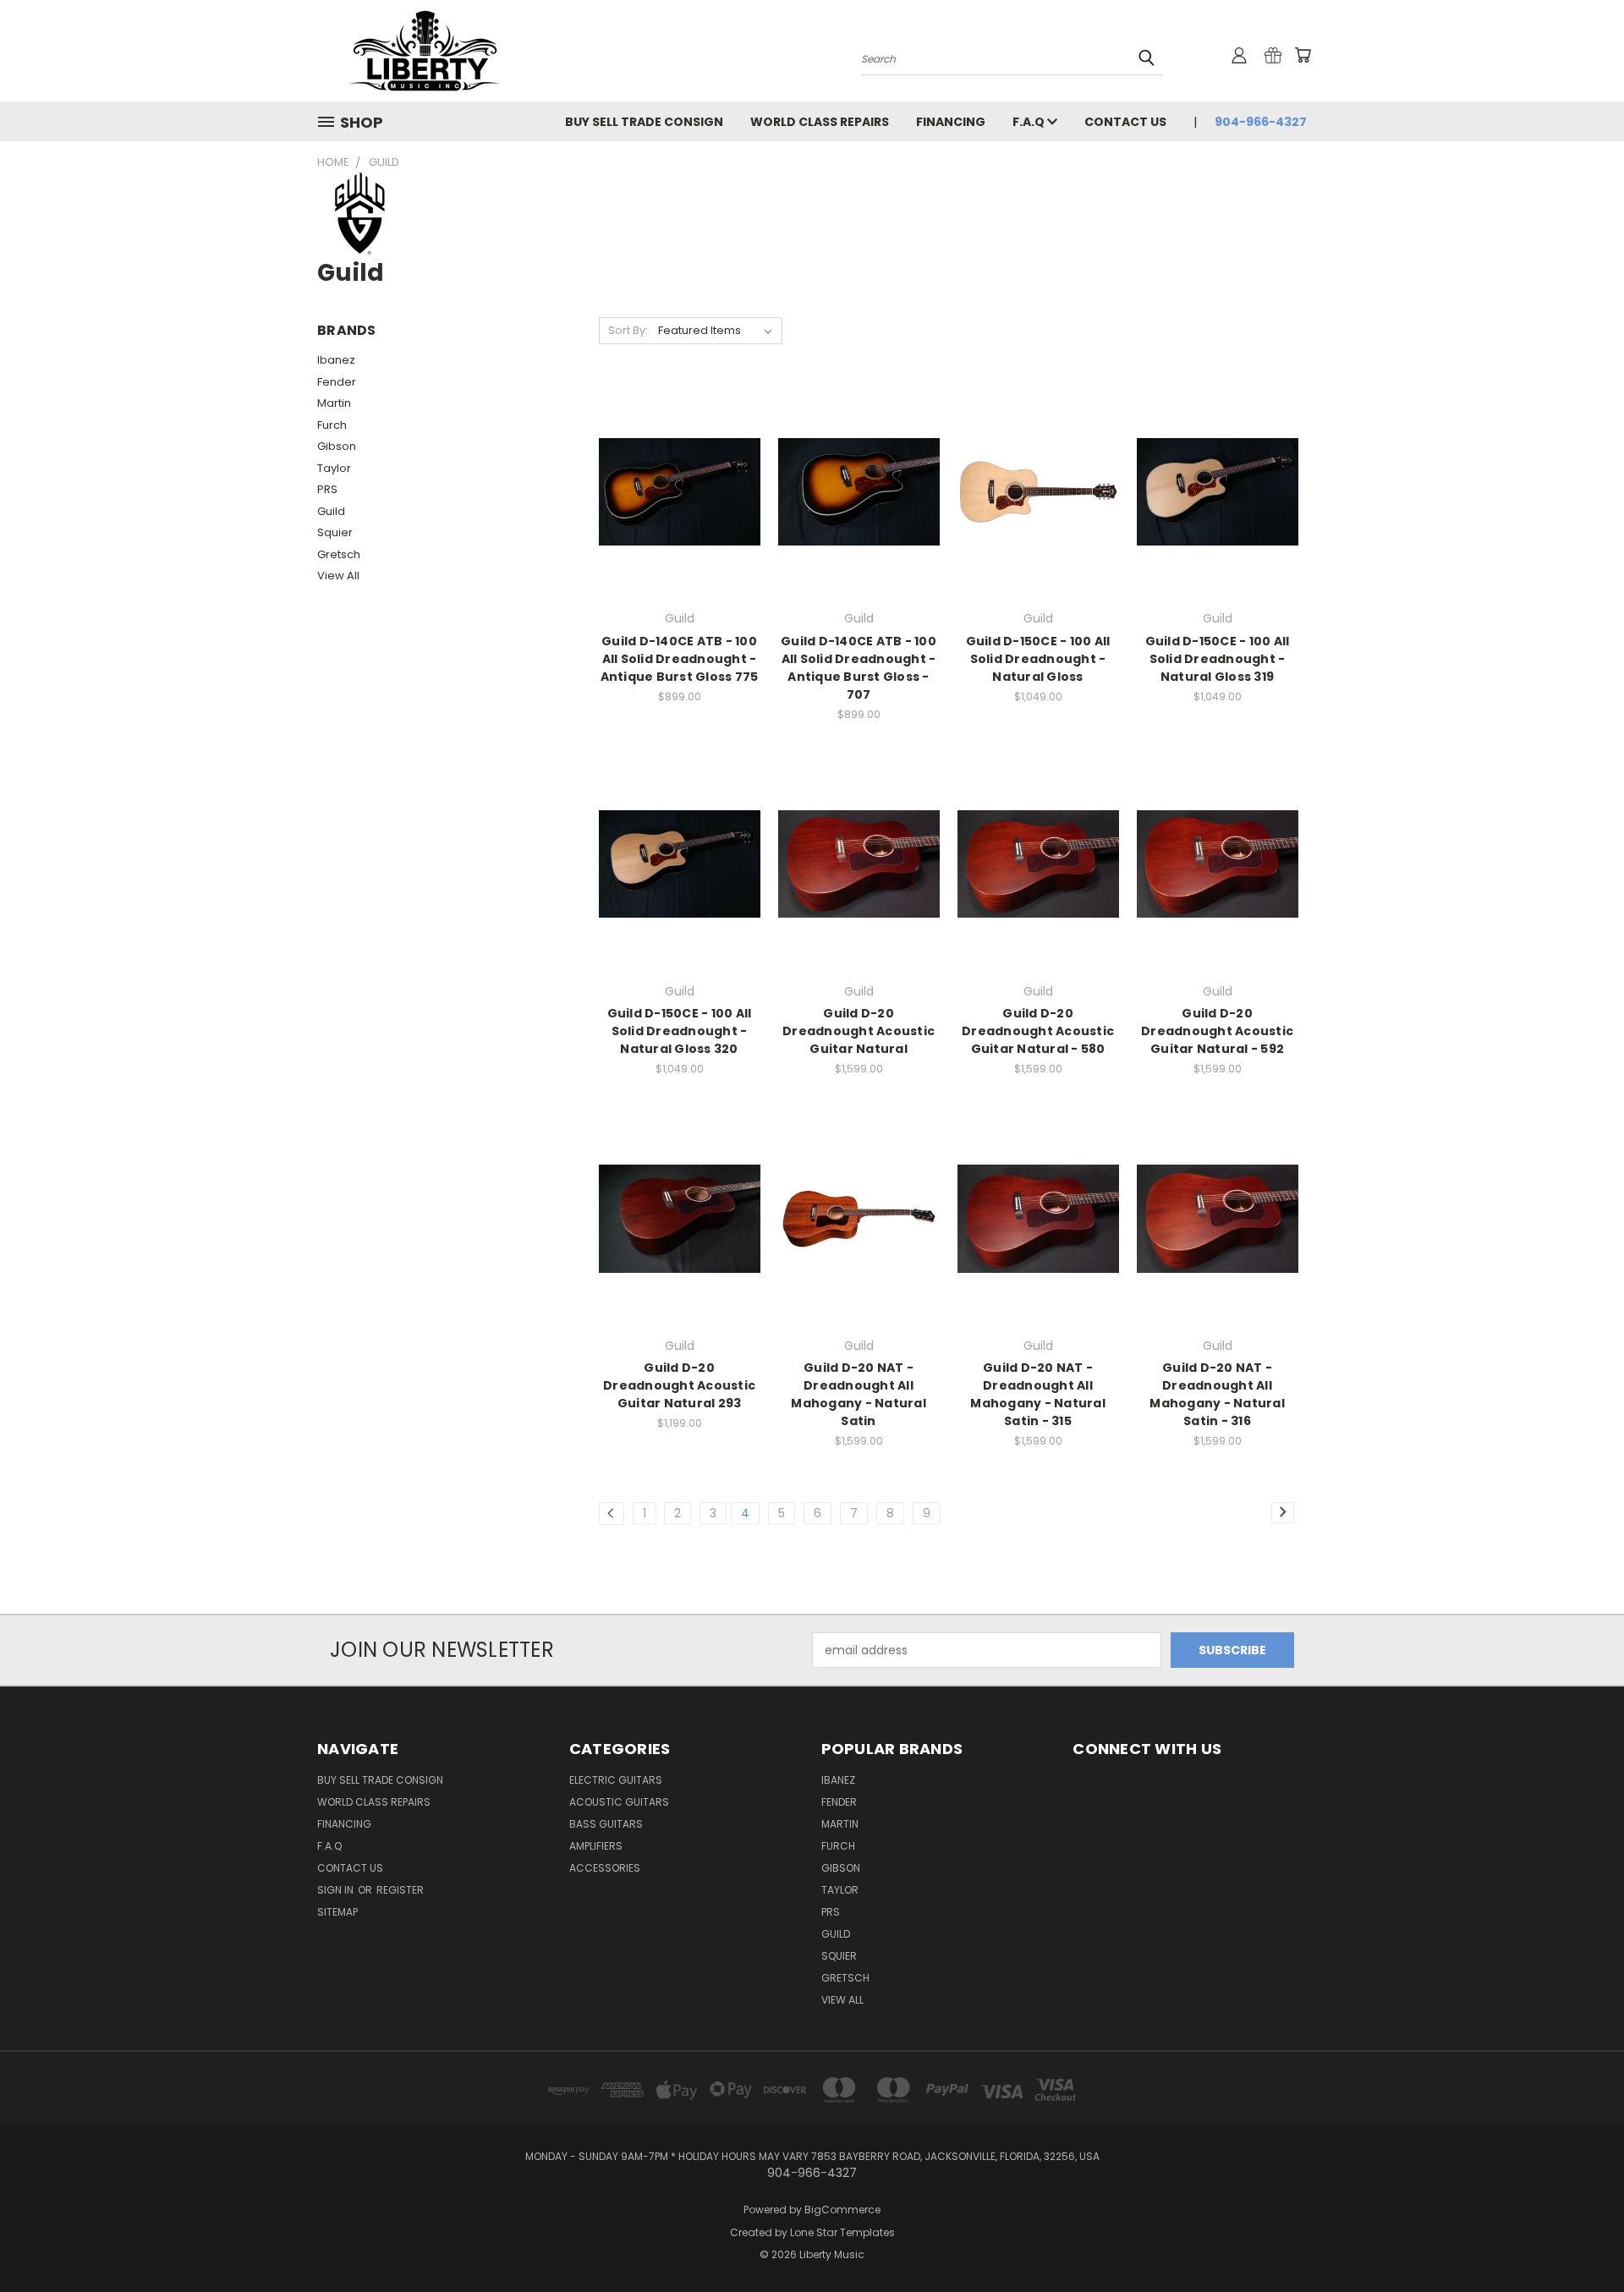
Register (400, 1890)
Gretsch (339, 554)
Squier (335, 532)
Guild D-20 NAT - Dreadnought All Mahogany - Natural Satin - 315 (1038, 1394)
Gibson (337, 446)
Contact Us (1125, 122)
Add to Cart (859, 1248)
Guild (331, 511)
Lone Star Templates (842, 2232)
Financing (951, 122)
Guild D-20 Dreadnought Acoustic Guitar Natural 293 (679, 1385)
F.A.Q (1030, 122)
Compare (674, 505)
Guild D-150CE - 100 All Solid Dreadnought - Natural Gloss (1038, 659)
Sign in (337, 1890)
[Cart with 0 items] (1303, 55)
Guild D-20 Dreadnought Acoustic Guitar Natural (859, 1031)
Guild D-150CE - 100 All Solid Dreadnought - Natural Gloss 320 (680, 1031)
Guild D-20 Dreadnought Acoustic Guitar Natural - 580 (1038, 1031)
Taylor (334, 468)
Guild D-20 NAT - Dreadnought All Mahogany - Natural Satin (859, 1394)
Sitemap (337, 1912)
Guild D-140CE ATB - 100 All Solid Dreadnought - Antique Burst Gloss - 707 (859, 668)
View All (338, 576)
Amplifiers (596, 1846)
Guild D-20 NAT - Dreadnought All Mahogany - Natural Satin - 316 (1217, 1394)
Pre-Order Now (1038, 521)
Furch (332, 425)
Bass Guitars (606, 1824)
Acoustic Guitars (619, 1802)
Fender (337, 382)
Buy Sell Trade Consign (644, 122)
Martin (334, 403)
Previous (1580, 2239)
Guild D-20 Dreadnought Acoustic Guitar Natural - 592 (1217, 1031)
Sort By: (628, 330)
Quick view (679, 472)
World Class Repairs (820, 122)
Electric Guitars (616, 1780)
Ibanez (336, 360)
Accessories (605, 1868)
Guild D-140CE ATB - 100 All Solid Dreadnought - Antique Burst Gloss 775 (680, 659)
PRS (327, 489)
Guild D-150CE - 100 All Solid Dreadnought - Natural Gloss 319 (1218, 659)
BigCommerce (842, 2210)
